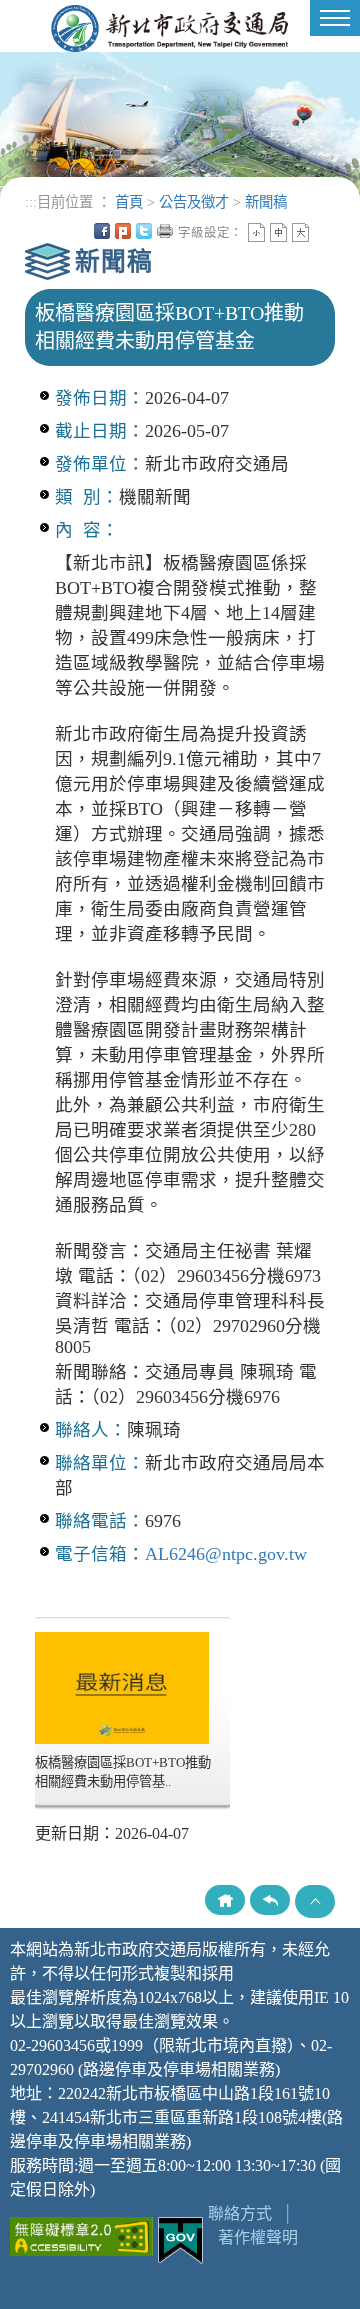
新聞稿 (266, 202)
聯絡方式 (240, 2213)
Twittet (144, 231)
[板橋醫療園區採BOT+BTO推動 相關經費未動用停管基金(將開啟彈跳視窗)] (122, 1686)
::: (31, 202)
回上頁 (270, 1900)
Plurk (123, 231)
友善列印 (165, 231)
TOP (315, 1901)
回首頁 (225, 1900)
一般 (278, 232)
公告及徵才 (194, 202)
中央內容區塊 (322, 231)
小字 (256, 232)
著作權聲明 (258, 2237)
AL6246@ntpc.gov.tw (226, 1554)
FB (102, 231)
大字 (300, 232)
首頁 (129, 202)
